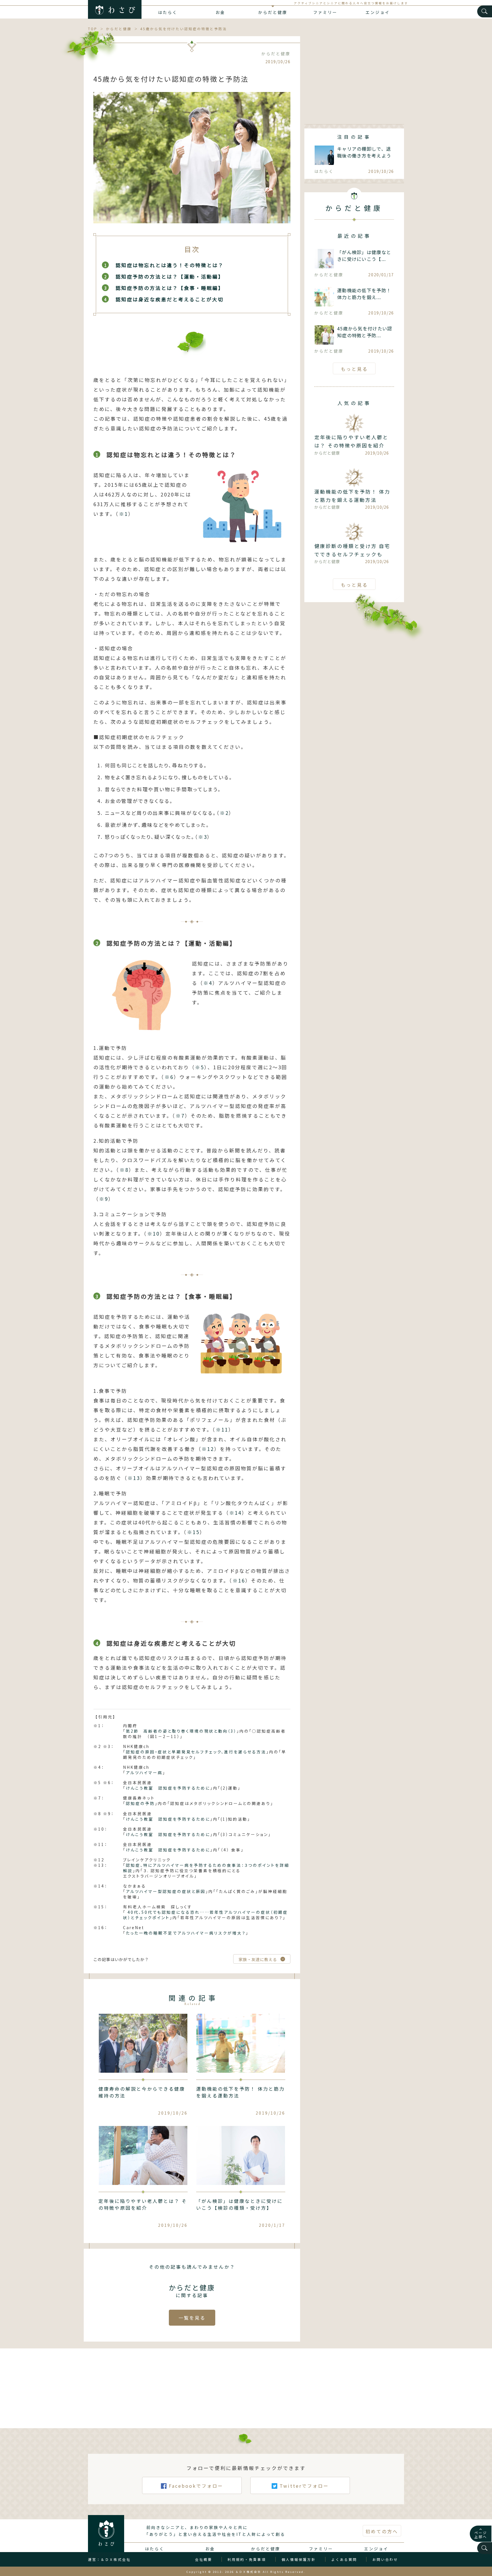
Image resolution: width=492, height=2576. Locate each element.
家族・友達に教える (258, 1959)
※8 (124, 1170)
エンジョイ (378, 12)
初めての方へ (382, 2531)
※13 (134, 1478)
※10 (153, 1233)
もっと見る (354, 369)
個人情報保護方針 (299, 2559)
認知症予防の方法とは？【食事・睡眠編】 (170, 288)
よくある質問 (344, 2559)
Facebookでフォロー (196, 2486)
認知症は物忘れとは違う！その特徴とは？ (170, 265)
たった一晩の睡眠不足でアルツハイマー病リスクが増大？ (186, 1933)
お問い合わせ (385, 2559)
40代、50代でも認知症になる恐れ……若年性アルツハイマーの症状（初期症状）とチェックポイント (205, 1915)
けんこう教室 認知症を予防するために (168, 1788)
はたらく (168, 12)
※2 (224, 813)
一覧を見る (192, 2318)
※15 (193, 1532)
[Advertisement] (354, 76)
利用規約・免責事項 (247, 2559)
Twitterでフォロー (304, 2486)
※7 (180, 1116)
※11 (222, 1429)
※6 (169, 1077)
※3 (203, 837)
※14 (235, 1513)
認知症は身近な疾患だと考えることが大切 (170, 299)
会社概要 (204, 2559)
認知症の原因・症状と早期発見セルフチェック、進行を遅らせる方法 (196, 1752)
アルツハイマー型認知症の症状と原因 (166, 1891)
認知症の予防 (140, 1803)
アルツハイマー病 (144, 1772)
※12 (208, 1449)
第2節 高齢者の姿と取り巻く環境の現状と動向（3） (181, 1731)
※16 (239, 1580)
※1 (124, 514)
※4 (208, 983)
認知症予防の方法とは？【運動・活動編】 (170, 276)
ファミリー (325, 12)
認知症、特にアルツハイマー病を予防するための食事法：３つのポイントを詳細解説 (206, 1868)
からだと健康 (273, 12)
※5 (200, 1067)
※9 (104, 1199)
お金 (220, 12)
